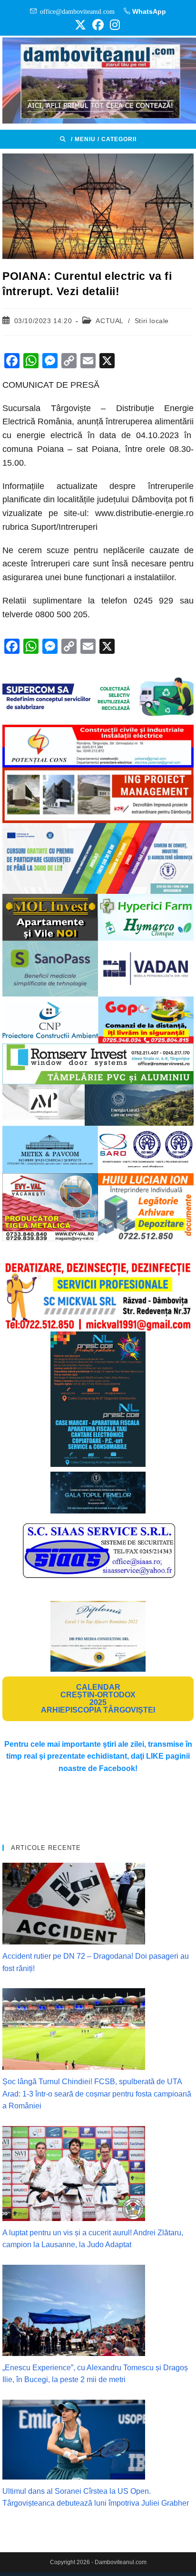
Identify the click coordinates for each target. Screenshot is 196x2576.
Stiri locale (152, 321)
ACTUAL (109, 321)
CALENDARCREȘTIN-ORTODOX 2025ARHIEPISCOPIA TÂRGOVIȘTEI (98, 1699)
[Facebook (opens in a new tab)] (98, 25)
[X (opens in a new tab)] (80, 25)
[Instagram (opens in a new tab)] (113, 25)
